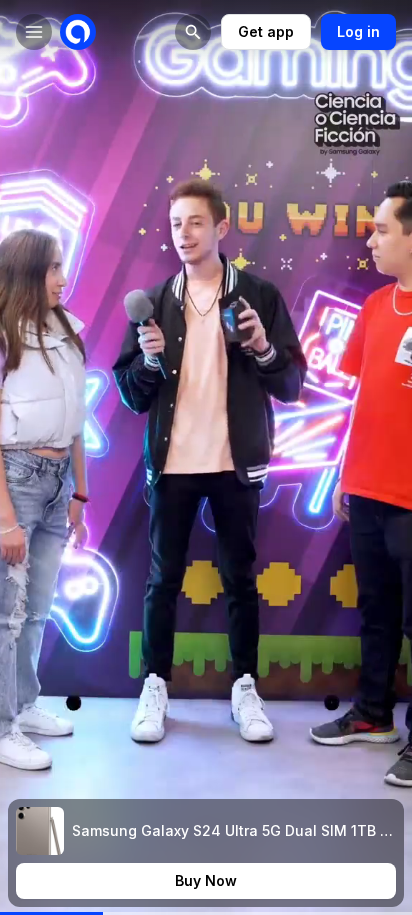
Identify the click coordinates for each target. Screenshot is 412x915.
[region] (206, 913)
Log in (358, 31)
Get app (266, 31)
